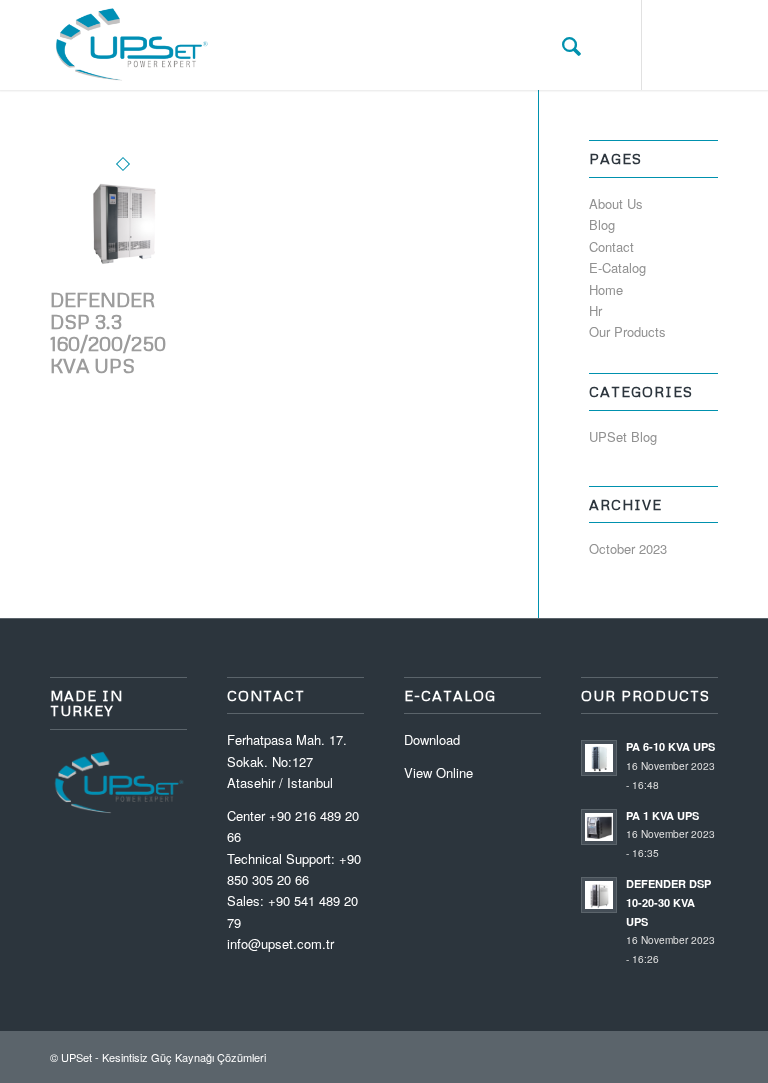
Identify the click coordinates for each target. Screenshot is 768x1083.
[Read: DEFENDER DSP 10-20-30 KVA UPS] (599, 895)
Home (606, 289)
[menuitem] (561, 45)
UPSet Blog (623, 436)
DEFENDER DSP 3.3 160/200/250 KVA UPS (108, 332)
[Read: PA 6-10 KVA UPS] (599, 758)
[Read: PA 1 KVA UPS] (599, 827)
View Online (438, 772)
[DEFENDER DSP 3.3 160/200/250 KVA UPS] (123, 277)
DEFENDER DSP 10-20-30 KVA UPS (668, 902)
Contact (611, 246)
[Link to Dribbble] (703, 45)
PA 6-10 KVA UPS (670, 746)
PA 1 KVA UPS (662, 815)
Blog (602, 224)
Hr (595, 310)
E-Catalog (617, 267)
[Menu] (605, 45)
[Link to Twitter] (673, 45)
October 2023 (628, 548)
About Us (616, 203)
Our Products (627, 331)
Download (432, 739)
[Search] (561, 45)
